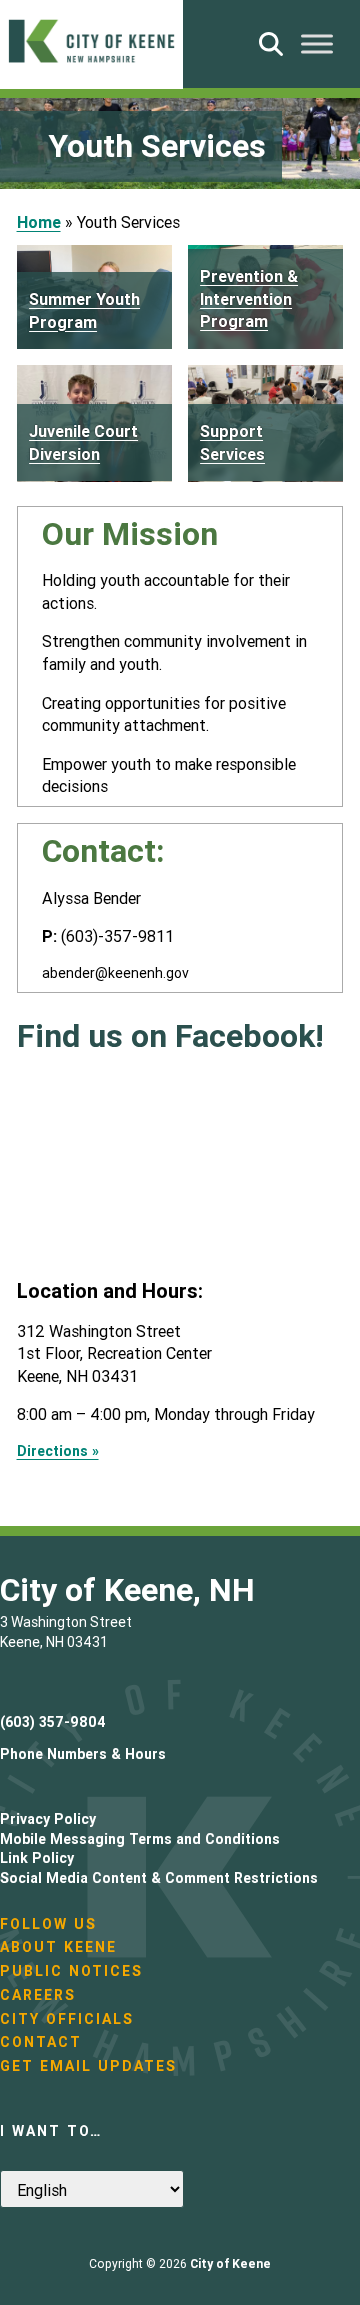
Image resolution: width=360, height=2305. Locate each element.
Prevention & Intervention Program (249, 298)
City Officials (67, 2019)
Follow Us (48, 1924)
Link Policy (37, 1858)
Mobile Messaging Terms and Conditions (140, 1839)
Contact (41, 2042)
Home (39, 222)
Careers (38, 1995)
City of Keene (230, 2263)
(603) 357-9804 (53, 1722)
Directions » (58, 1451)
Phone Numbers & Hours (83, 1754)
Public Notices (71, 1971)
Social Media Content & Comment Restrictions (159, 1878)
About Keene (58, 1947)
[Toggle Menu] (317, 43)
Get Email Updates (88, 2066)
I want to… (51, 2131)
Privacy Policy (48, 1819)
